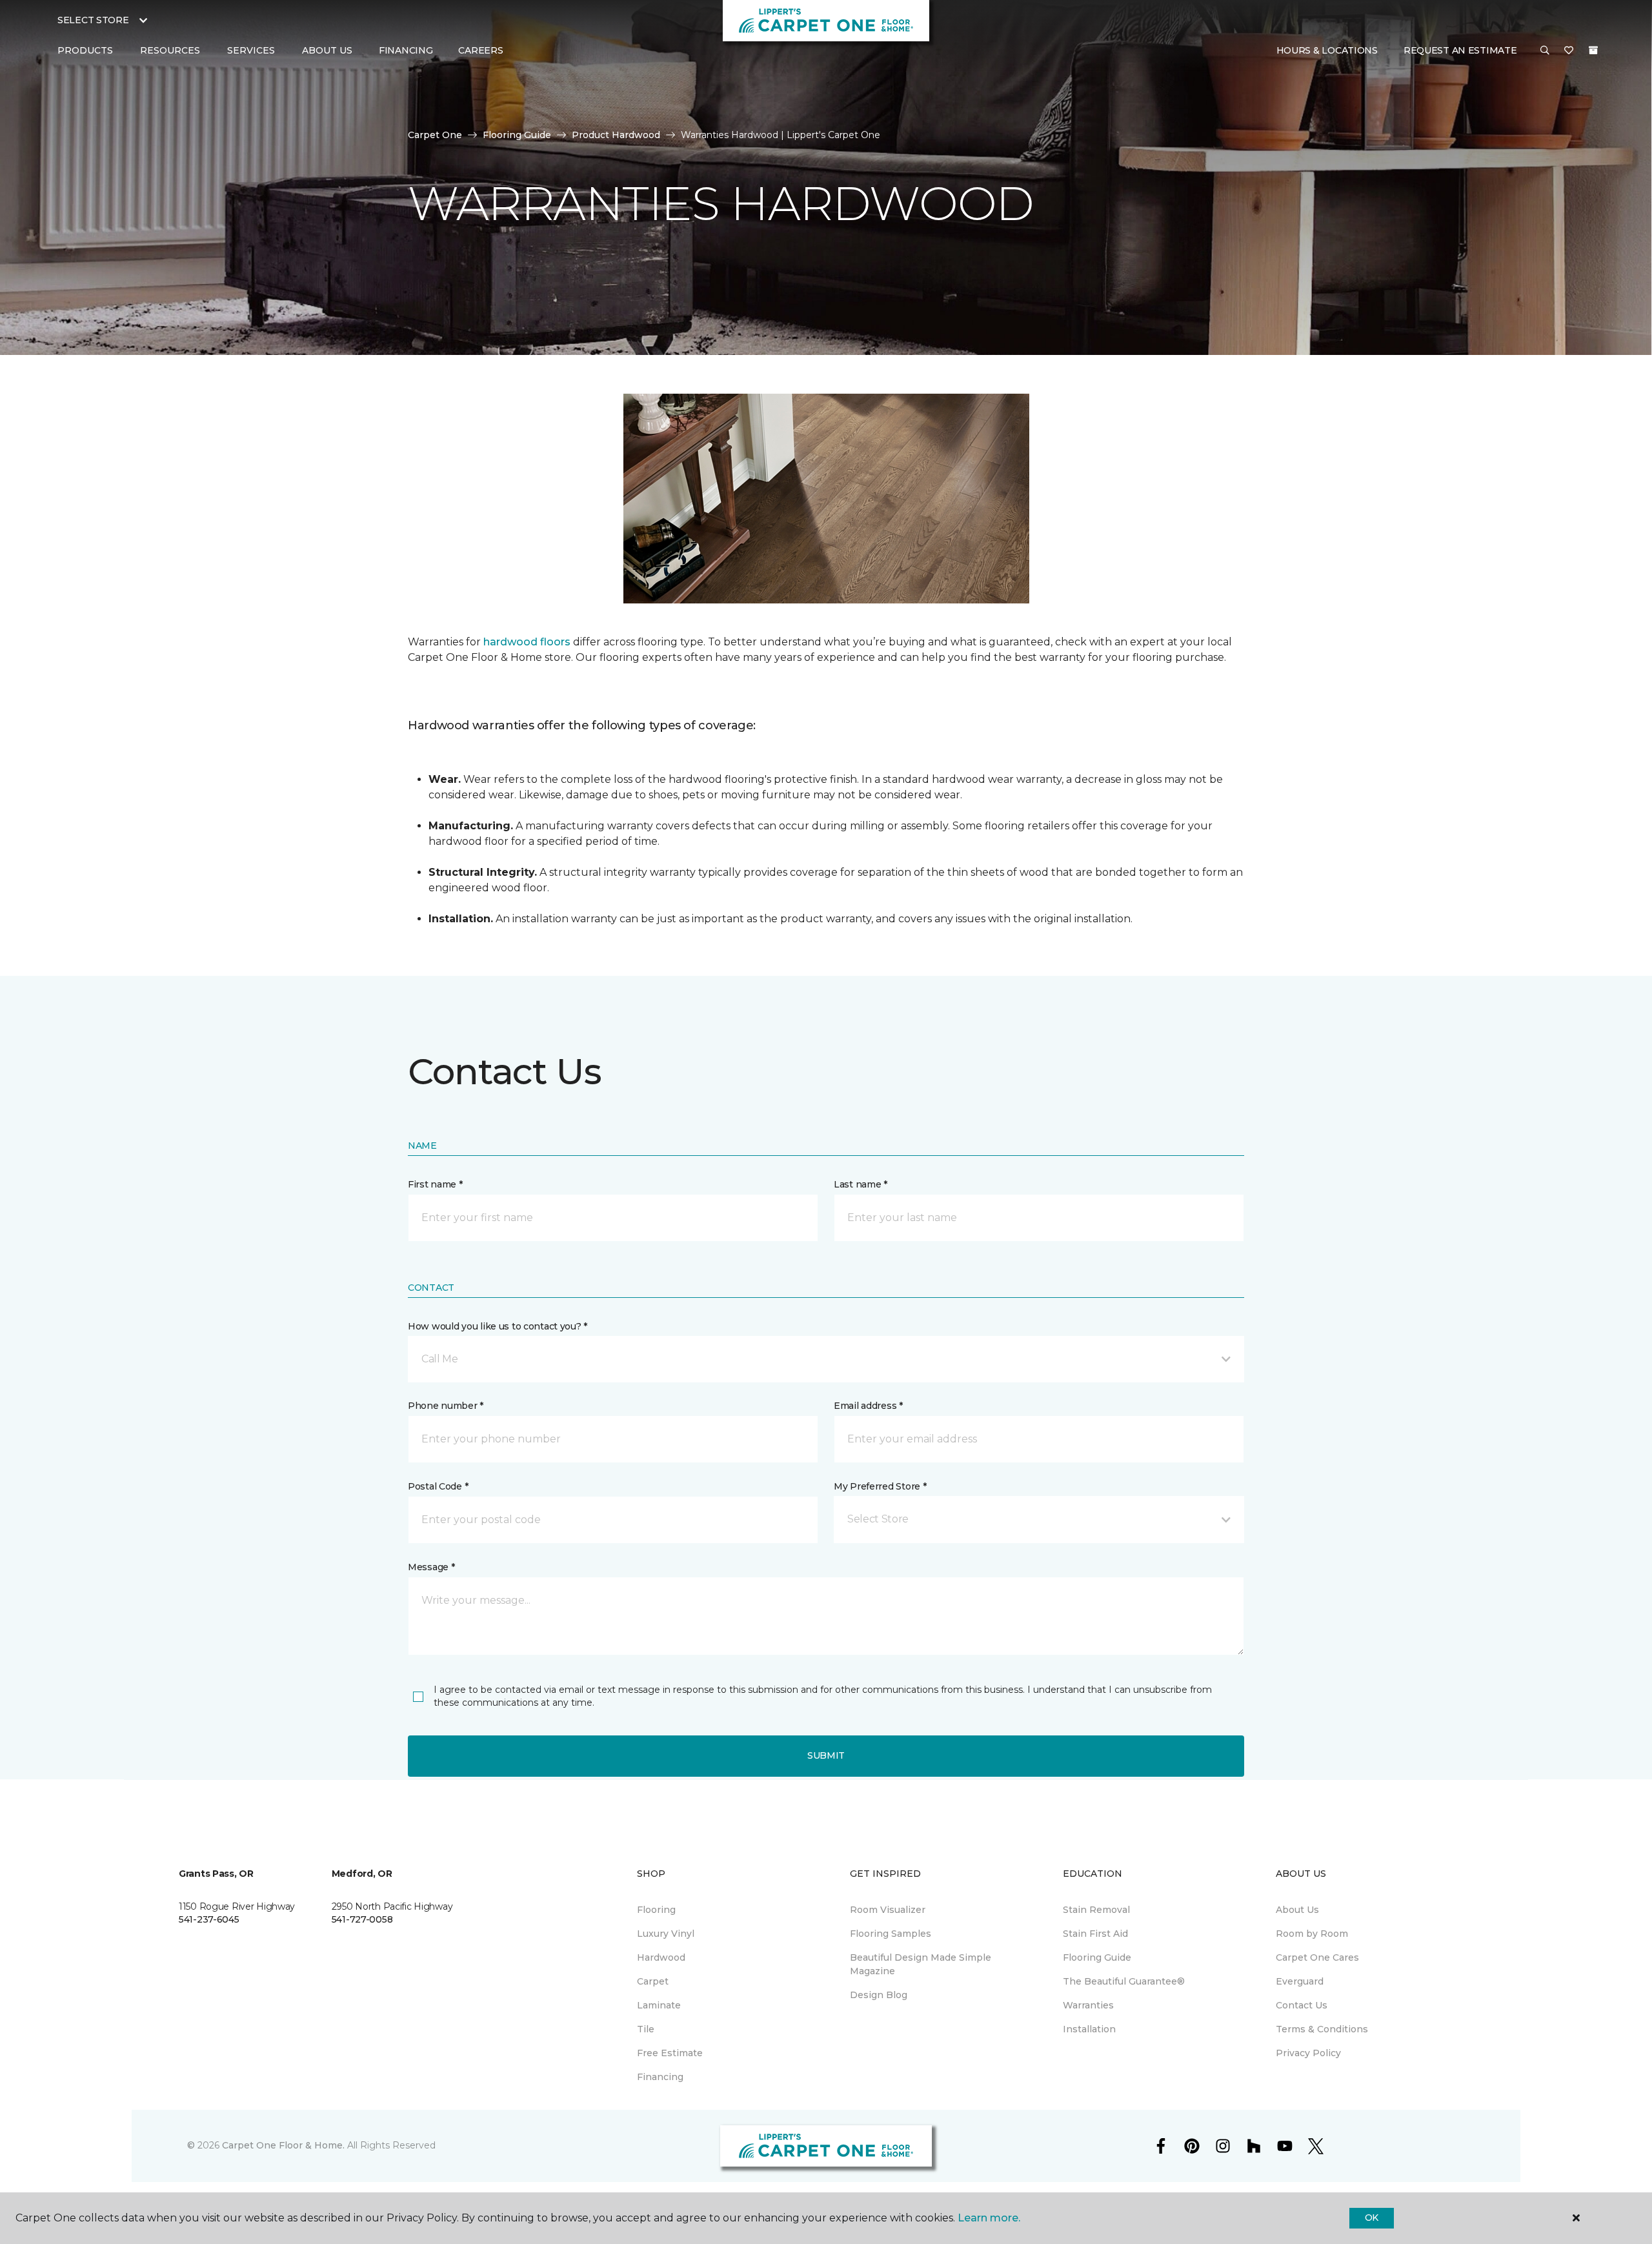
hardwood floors (527, 642)
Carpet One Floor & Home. (283, 2145)
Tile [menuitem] (646, 2029)
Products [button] (85, 50)
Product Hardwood (616, 135)
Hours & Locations (1327, 50)
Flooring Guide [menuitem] (1097, 1957)
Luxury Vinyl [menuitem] (666, 1934)
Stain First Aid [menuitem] (1095, 1934)
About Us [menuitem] (1297, 1910)
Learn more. (989, 2218)
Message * (431, 1567)
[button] (1545, 51)
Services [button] (251, 50)
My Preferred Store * (880, 1486)
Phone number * (446, 1406)
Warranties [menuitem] (1088, 2005)
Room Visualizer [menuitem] (888, 1910)
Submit (826, 1755)
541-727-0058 (362, 1919)
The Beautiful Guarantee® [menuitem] (1124, 1981)
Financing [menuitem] (406, 50)
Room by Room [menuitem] (1312, 1934)
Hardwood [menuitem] (661, 1957)
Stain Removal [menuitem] (1096, 1910)
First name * (435, 1184)
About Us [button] (327, 50)
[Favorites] (1569, 51)
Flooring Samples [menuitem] (891, 1934)
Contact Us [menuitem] (1302, 2005)
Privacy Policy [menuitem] (1308, 2053)
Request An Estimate (1460, 50)
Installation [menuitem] (1089, 2029)
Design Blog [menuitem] (879, 1995)
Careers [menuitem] (480, 50)
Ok (1372, 2218)
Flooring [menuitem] (656, 1910)
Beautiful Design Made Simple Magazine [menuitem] (921, 1964)
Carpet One (435, 135)
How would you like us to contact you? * (498, 1326)
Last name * (861, 1184)
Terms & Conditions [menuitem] (1322, 2029)
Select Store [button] (93, 20)
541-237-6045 (209, 1919)
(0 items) (1593, 50)
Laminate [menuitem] (659, 2005)
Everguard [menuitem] (1300, 1981)
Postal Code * (438, 1486)
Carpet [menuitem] (653, 1981)
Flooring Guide (517, 135)
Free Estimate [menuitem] (670, 2053)
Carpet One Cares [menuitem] (1317, 1957)
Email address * (868, 1406)
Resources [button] (170, 50)
